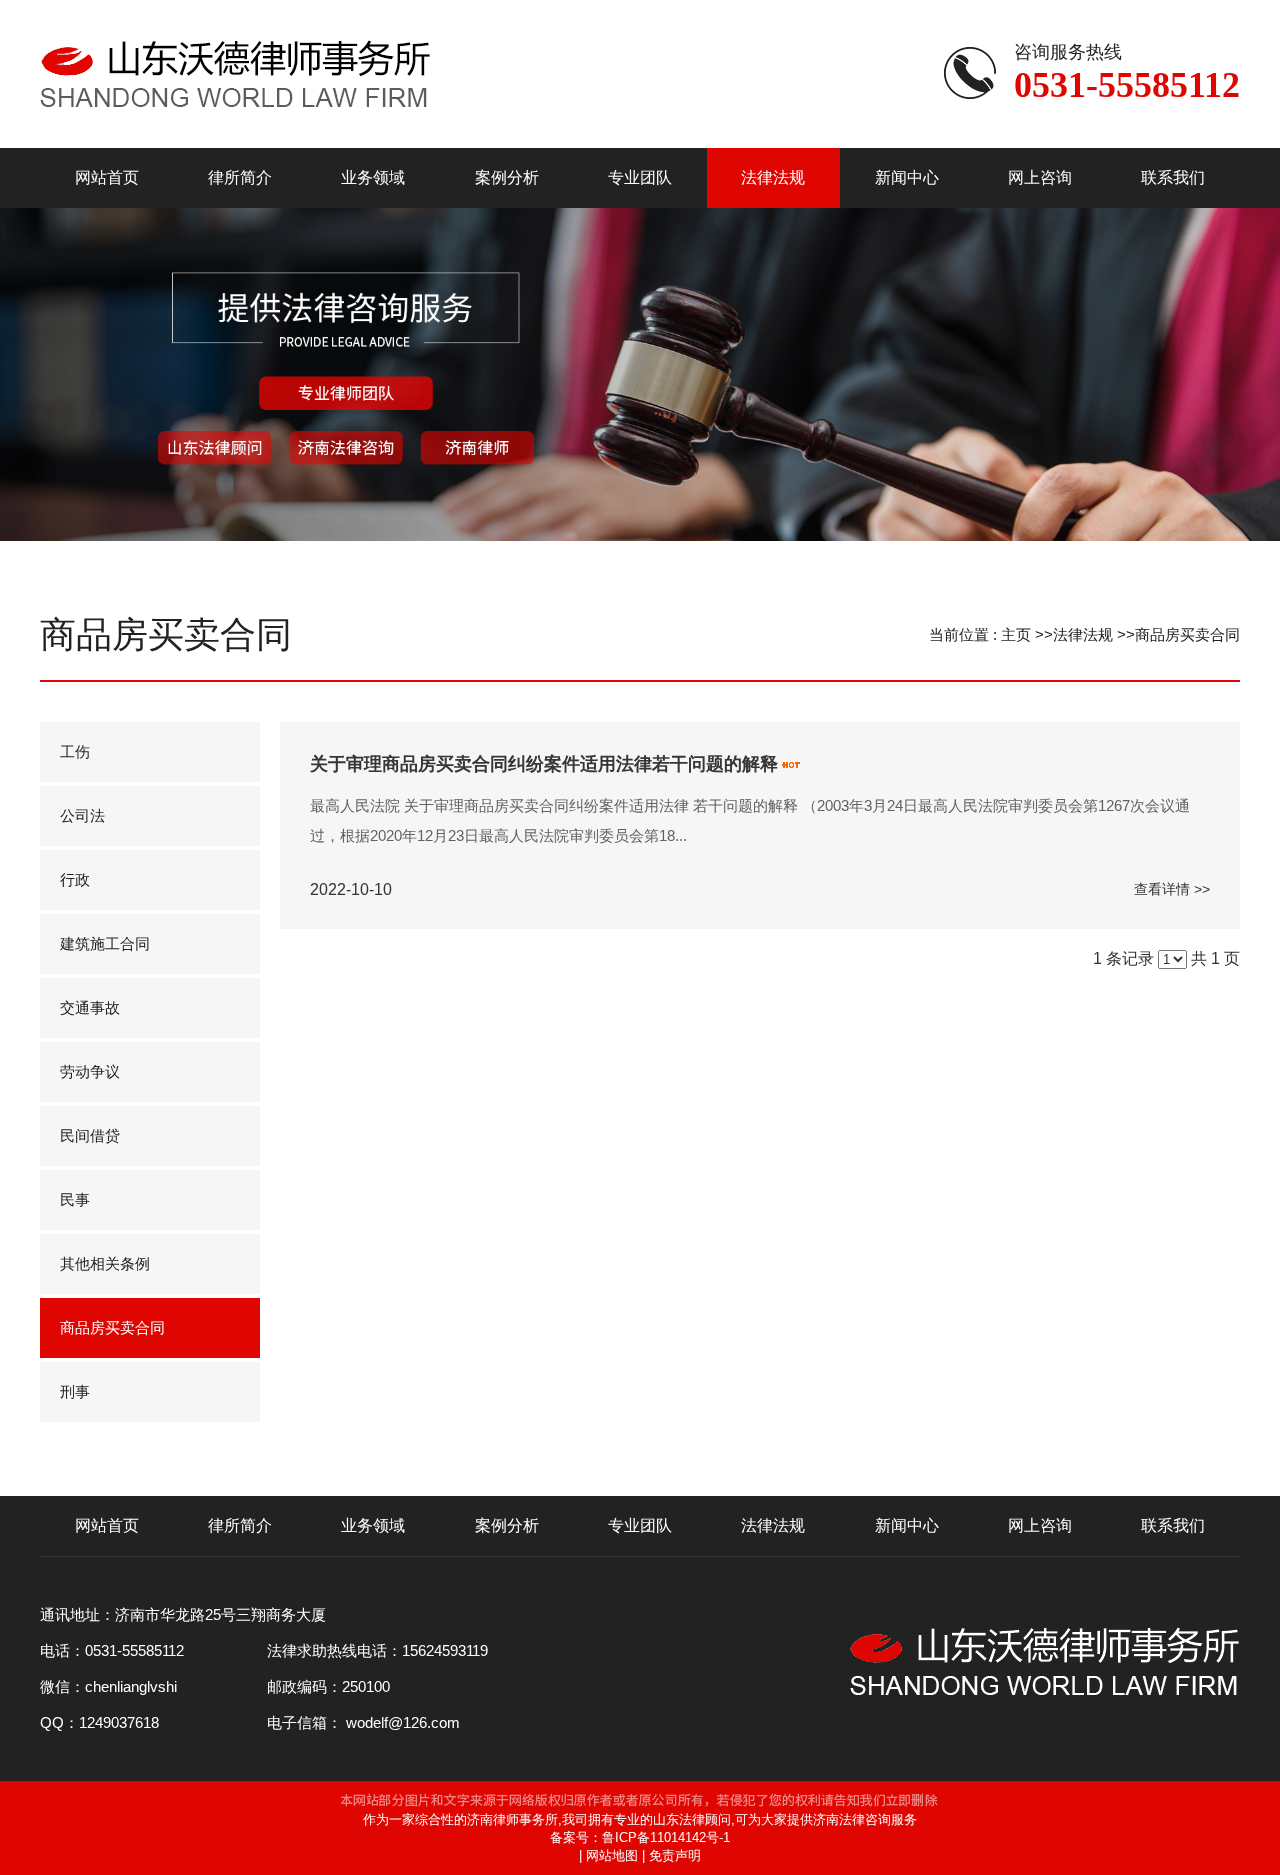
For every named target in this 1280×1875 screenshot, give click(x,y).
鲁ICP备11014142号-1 (666, 1837)
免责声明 (675, 1855)
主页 (1016, 634)
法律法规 (1083, 634)
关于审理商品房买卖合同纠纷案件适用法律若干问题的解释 (544, 764)
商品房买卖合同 (1187, 634)
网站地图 (612, 1855)
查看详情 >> (1172, 889)
